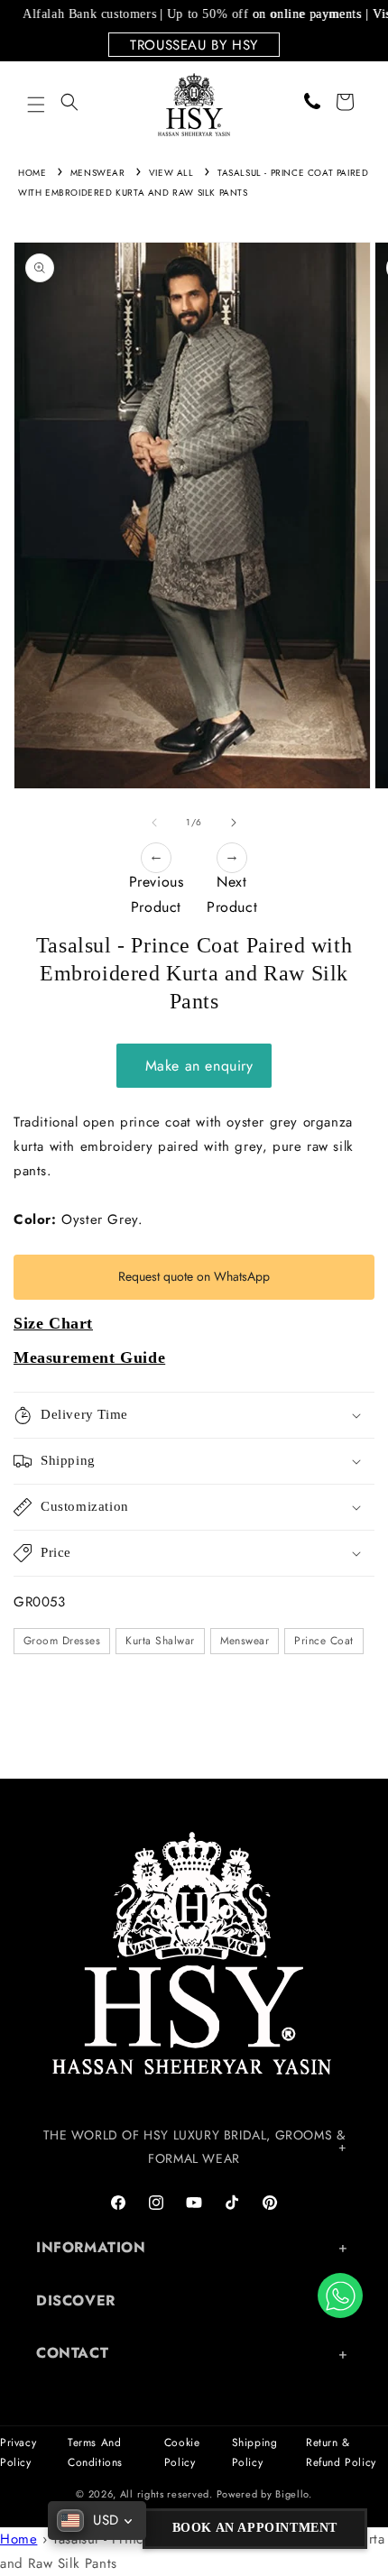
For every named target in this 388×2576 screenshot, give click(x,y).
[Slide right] (234, 823)
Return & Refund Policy (341, 2452)
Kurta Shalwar (160, 1641)
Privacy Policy (18, 2452)
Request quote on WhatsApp (194, 1276)
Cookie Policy (182, 2452)
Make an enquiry (194, 1066)
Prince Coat (323, 1641)
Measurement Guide (89, 1357)
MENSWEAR (98, 173)
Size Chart (53, 1323)
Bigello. (294, 2494)
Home (32, 173)
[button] (36, 105)
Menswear (245, 1641)
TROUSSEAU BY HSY (194, 45)
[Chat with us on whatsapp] (340, 2295)
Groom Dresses (62, 1641)
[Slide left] (154, 823)
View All (171, 173)
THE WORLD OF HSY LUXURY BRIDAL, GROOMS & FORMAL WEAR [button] (194, 2146)
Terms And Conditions (95, 2452)
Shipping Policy (255, 2452)
